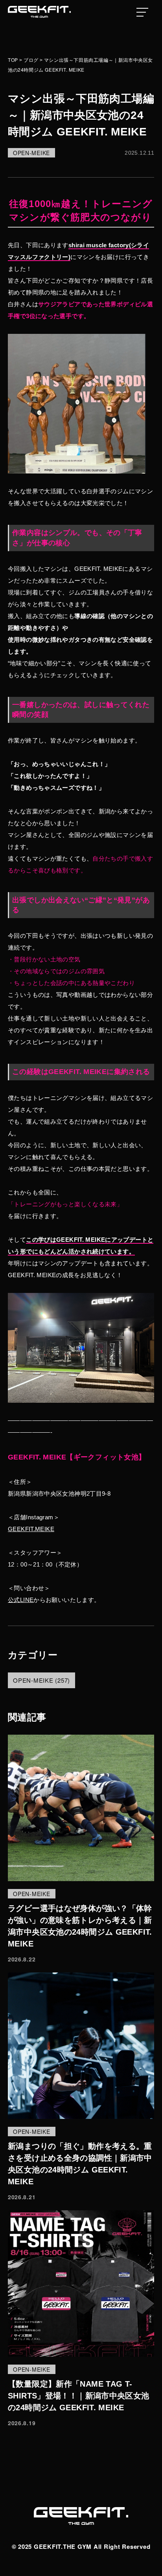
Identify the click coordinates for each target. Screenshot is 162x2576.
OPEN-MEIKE (31, 153)
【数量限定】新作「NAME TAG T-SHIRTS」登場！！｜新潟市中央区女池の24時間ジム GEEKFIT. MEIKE (79, 2396)
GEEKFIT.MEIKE (31, 1529)
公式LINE (21, 1600)
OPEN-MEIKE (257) (41, 1680)
